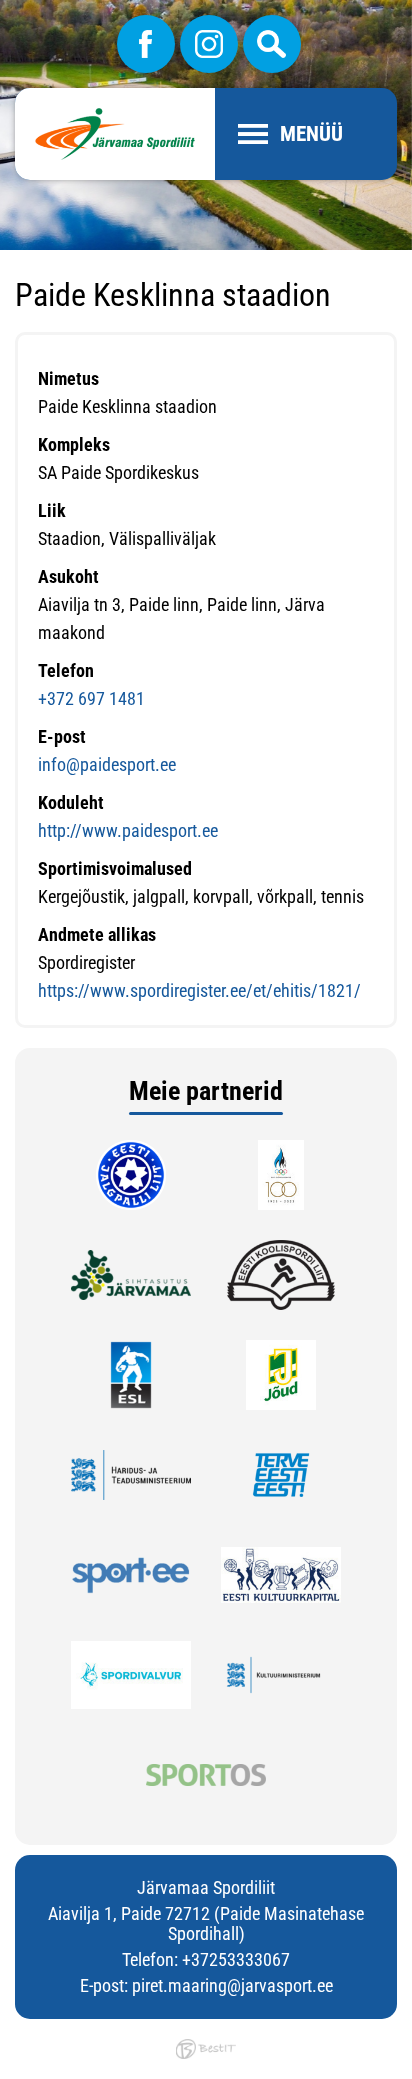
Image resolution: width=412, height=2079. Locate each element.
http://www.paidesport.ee (128, 830)
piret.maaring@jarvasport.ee (232, 1985)
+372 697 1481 (91, 698)
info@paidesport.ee (107, 764)
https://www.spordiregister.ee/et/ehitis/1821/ (199, 990)
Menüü (311, 134)
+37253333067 (236, 1959)
